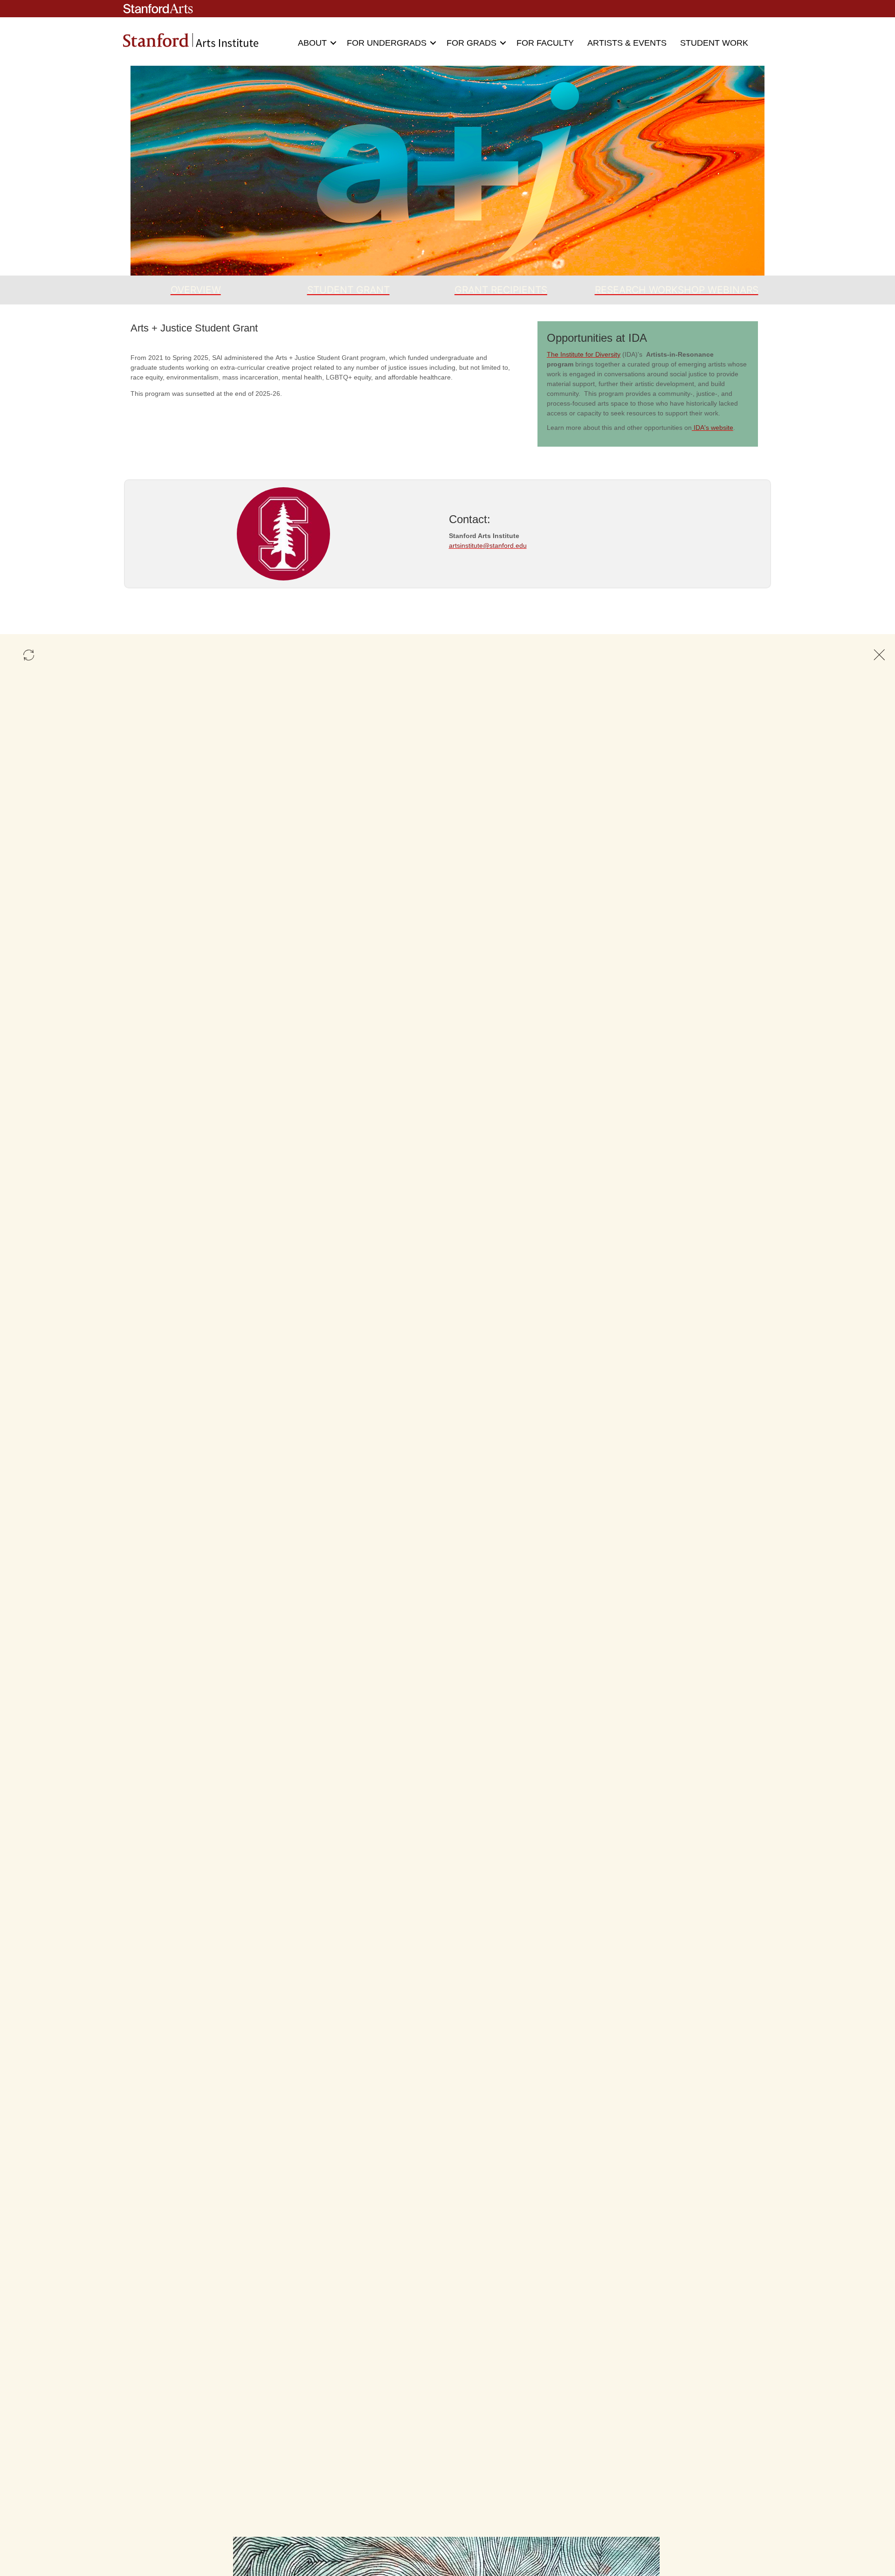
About (312, 43)
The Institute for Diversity (584, 354)
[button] (333, 43)
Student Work (714, 43)
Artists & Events (627, 43)
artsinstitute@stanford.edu (488, 546)
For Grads (472, 43)
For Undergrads (387, 43)
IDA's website (713, 428)
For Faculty (545, 43)
